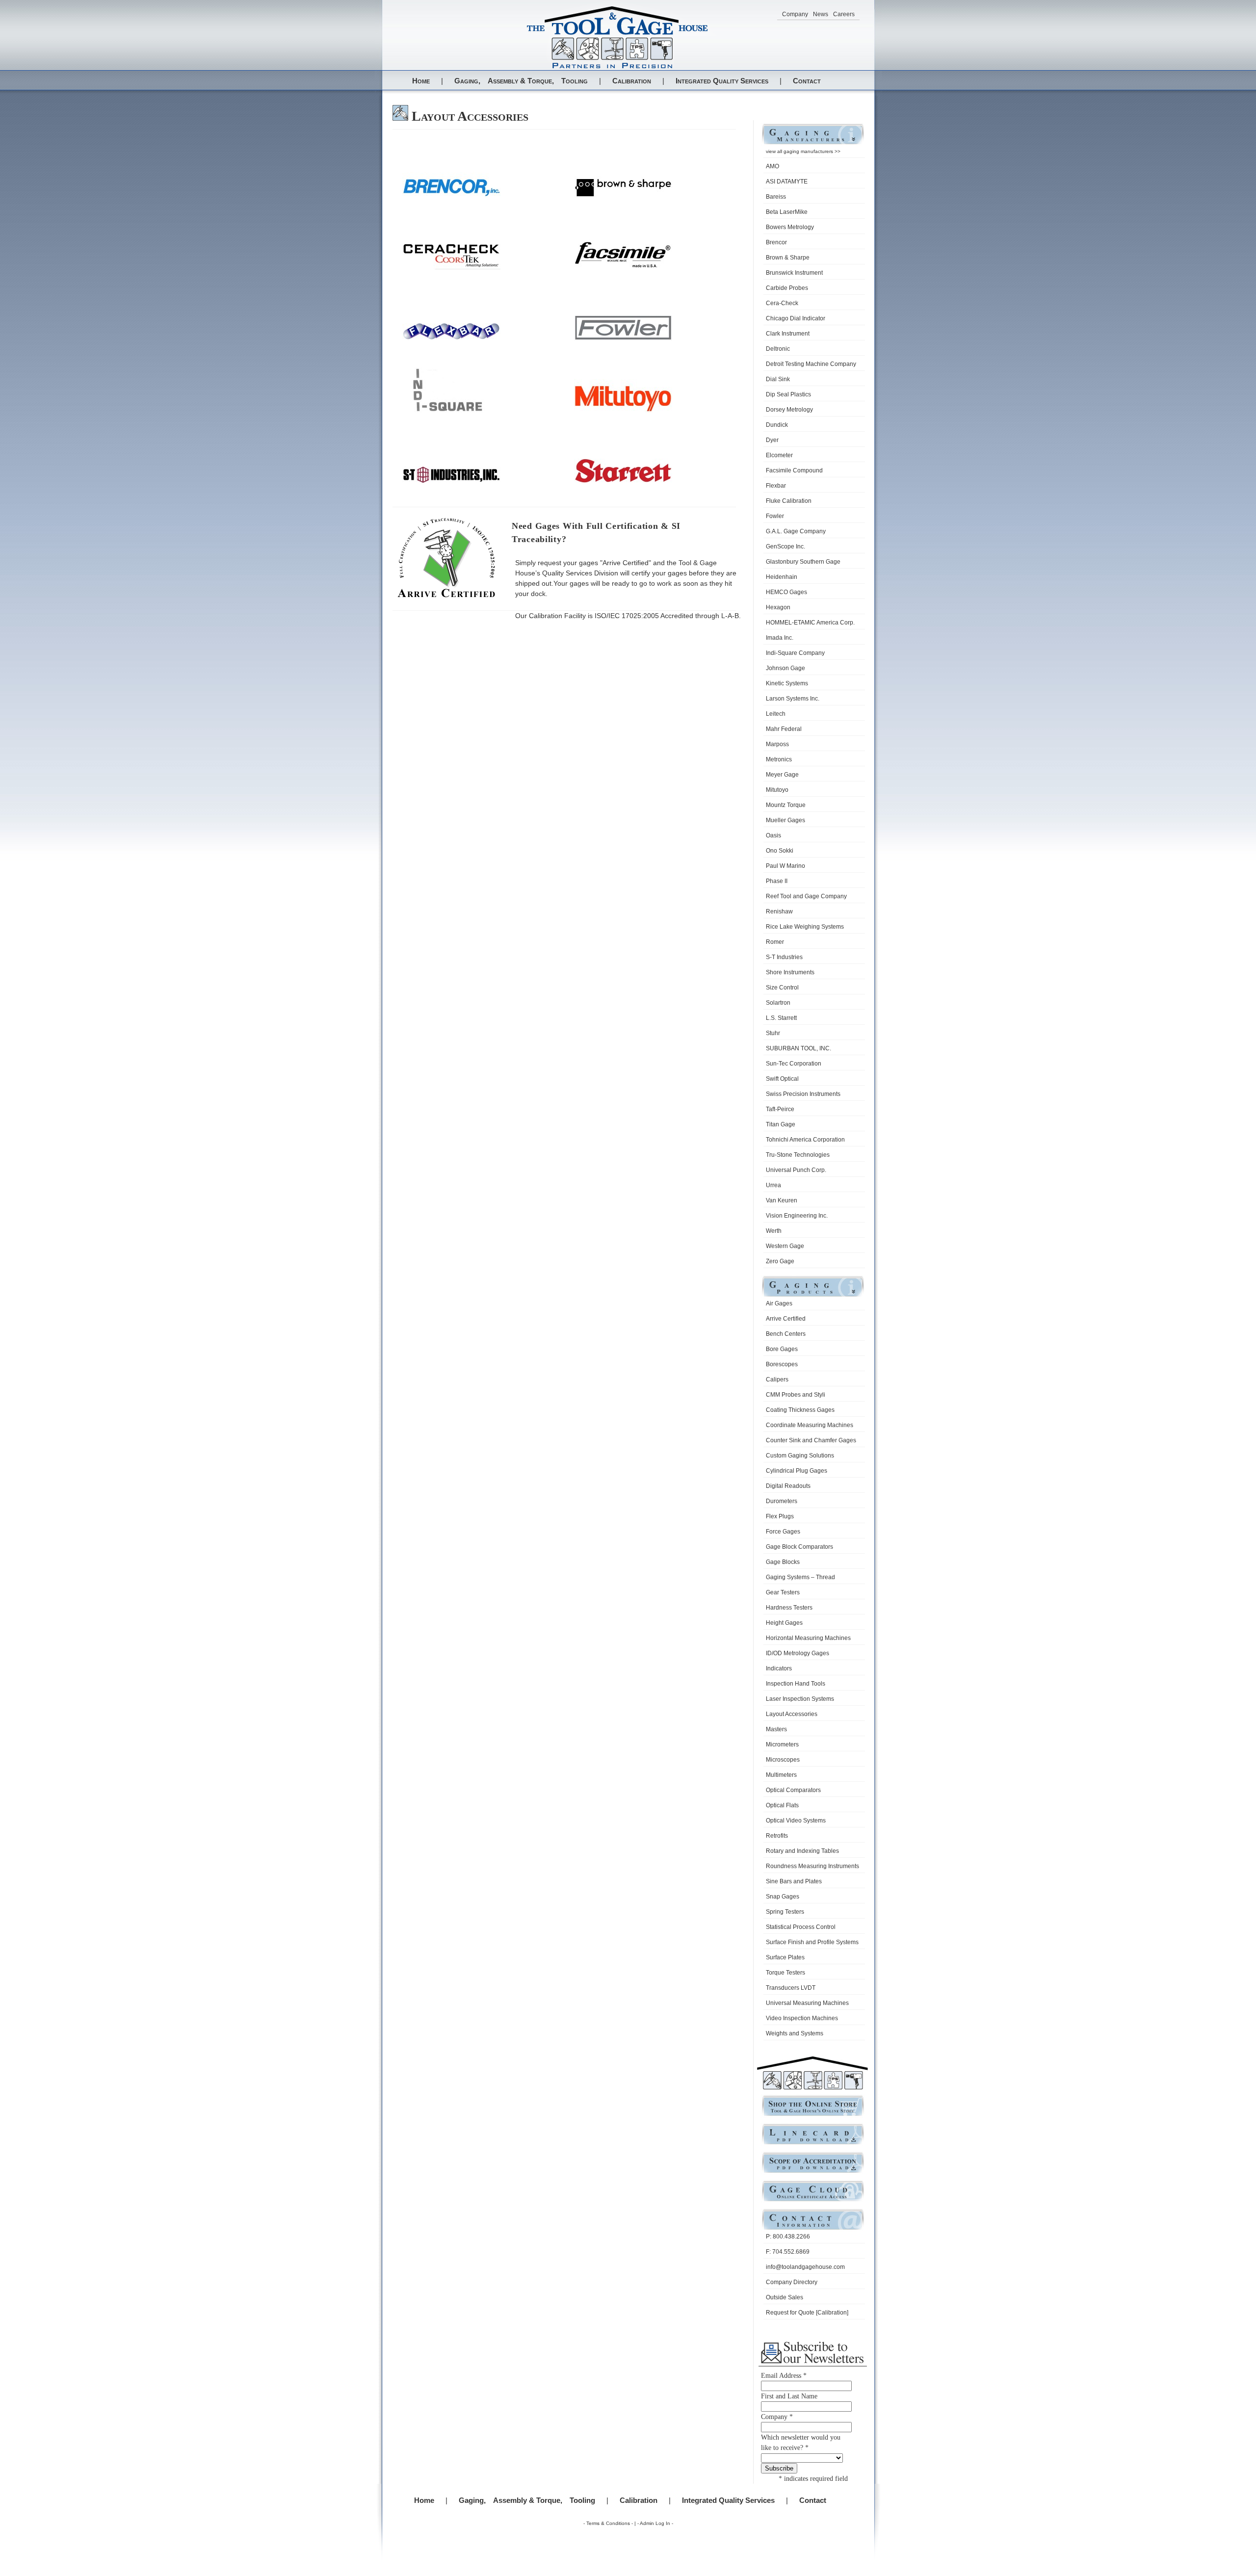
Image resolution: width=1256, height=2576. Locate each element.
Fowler (775, 516)
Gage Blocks (783, 1562)
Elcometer (779, 455)
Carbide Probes (787, 288)
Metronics (779, 759)
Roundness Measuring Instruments (812, 1866)
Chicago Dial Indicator (796, 318)
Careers (844, 14)
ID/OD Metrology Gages (798, 1653)
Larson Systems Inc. (793, 699)
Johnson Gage (785, 668)
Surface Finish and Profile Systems (812, 1942)
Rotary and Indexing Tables (802, 1851)
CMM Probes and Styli (796, 1395)
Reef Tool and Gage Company (806, 896)
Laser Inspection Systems (800, 1699)
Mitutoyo (777, 790)
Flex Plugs (780, 1516)
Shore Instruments (790, 972)
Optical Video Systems (796, 1821)
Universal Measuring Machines (807, 2003)
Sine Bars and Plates (794, 1881)
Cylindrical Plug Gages (797, 1471)
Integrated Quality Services (722, 81)
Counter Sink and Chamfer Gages (811, 1440)
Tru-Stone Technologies (798, 1155)
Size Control (782, 988)
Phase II (777, 881)
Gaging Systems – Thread (800, 1577)
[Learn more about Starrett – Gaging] (623, 482)
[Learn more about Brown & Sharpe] (623, 195)
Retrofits (777, 1836)
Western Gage (785, 1246)
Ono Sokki (780, 851)
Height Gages (784, 1623)
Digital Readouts (788, 1486)
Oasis (773, 835)
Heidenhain (782, 577)
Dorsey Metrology (789, 410)
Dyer (772, 440)
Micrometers (782, 1744)
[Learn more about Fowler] (623, 339)
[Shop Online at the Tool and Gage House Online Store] (813, 2115)
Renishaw (779, 911)
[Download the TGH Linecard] (813, 2144)
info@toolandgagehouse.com (805, 2267)
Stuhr (773, 1033)
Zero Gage (780, 1261)
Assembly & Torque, (521, 81)
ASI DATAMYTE (787, 182)
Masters (776, 1729)
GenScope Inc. (785, 546)
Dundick (777, 425)
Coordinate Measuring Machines (810, 1425)
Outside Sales (785, 2297)
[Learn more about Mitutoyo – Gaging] (623, 410)
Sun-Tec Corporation (794, 1064)
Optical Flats (782, 1805)
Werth (774, 1231)
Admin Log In (655, 2523)
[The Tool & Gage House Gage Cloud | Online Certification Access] (813, 2200)
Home (421, 81)
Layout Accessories (792, 1714)
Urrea (773, 1185)
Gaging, (467, 81)
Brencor (776, 242)
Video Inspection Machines (802, 2018)
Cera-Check (782, 303)
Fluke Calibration (789, 501)
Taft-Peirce (780, 1109)
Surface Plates (785, 1957)
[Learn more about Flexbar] (451, 339)
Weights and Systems (795, 2033)
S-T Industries (784, 957)
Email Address (784, 2376)
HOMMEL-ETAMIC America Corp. (810, 623)
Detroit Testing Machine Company (811, 364)
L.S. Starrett (781, 1018)
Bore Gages (782, 1349)
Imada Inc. (780, 638)
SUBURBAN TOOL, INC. (798, 1048)
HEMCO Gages (786, 592)
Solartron (778, 1003)
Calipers (777, 1379)
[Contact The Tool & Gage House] (813, 2229)
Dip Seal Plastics (788, 394)
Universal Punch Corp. (796, 1170)
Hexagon (778, 607)
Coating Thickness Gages (800, 1410)
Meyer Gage (782, 775)
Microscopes (783, 1760)
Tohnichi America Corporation (805, 1140)
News (821, 14)
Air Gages (779, 1303)
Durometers (782, 1501)
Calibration (632, 81)
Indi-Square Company (795, 653)
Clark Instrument (788, 334)
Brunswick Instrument (794, 273)
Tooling (575, 81)
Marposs (777, 744)
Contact (807, 81)
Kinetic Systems (787, 683)
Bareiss (776, 197)
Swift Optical (782, 1079)
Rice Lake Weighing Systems (805, 927)
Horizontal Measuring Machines (808, 1638)
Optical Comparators (793, 1790)
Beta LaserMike (787, 212)
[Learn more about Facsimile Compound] (623, 267)
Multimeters (781, 1775)
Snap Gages (783, 1897)
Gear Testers (783, 1592)
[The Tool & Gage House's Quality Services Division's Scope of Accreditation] (813, 2172)
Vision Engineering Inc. (797, 1216)
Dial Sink (778, 379)
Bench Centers (786, 1334)
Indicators (779, 1668)
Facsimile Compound (794, 470)
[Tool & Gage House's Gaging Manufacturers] (813, 143)
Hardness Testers (789, 1608)
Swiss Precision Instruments (803, 1094)
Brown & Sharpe (788, 258)
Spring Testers (785, 1912)
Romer (775, 942)
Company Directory (792, 2282)
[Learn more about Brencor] (451, 195)
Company (795, 14)
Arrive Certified (786, 1319)
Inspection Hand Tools (796, 1684)
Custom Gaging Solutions (800, 1456)
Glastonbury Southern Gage (803, 562)
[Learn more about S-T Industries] (451, 482)
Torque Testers (785, 1973)
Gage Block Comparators (799, 1547)
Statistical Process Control (801, 1927)
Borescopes (782, 1364)
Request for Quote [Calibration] (807, 2313)
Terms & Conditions (608, 2523)
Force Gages (783, 1532)
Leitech (776, 714)
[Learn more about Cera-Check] (451, 267)
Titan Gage (781, 1124)
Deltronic (778, 349)
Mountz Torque (786, 805)
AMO (772, 166)
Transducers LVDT (791, 1988)
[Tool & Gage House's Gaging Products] (813, 1296)
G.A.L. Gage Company (796, 531)
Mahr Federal (784, 729)
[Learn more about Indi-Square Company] (451, 410)
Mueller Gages (785, 820)
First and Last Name (789, 2396)
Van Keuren (782, 1200)
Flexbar (776, 486)
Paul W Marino (785, 866)
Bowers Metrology (790, 227)
